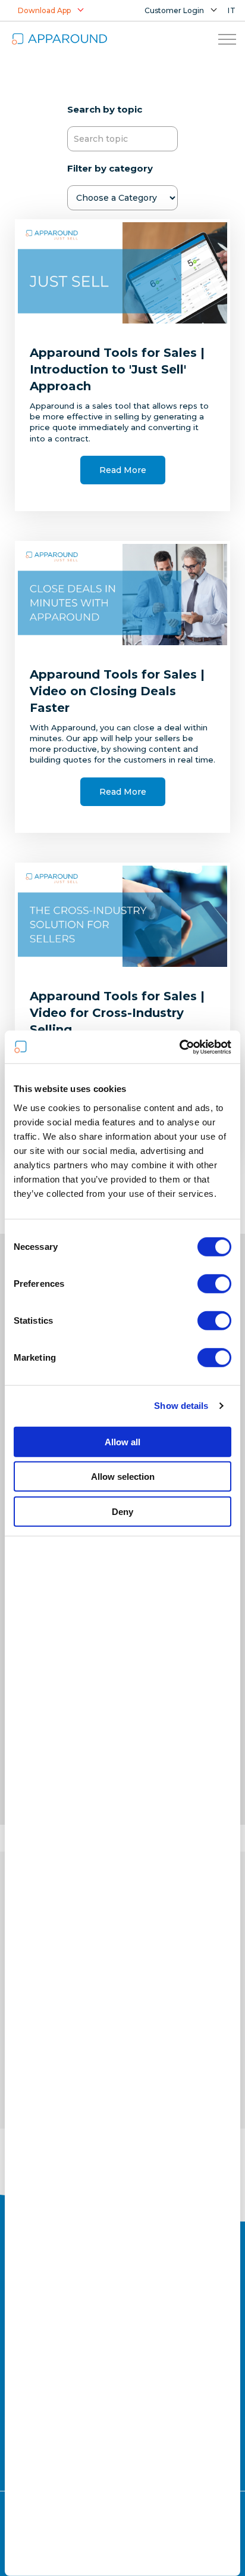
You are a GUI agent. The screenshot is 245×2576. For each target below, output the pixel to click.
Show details (181, 1406)
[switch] (214, 1284)
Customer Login (174, 10)
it (232, 10)
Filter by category (110, 168)
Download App (44, 10)
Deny (122, 1512)
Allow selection (123, 1477)
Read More (123, 470)
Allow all (122, 1442)
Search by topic (105, 109)
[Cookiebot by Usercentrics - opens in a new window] (179, 1047)
